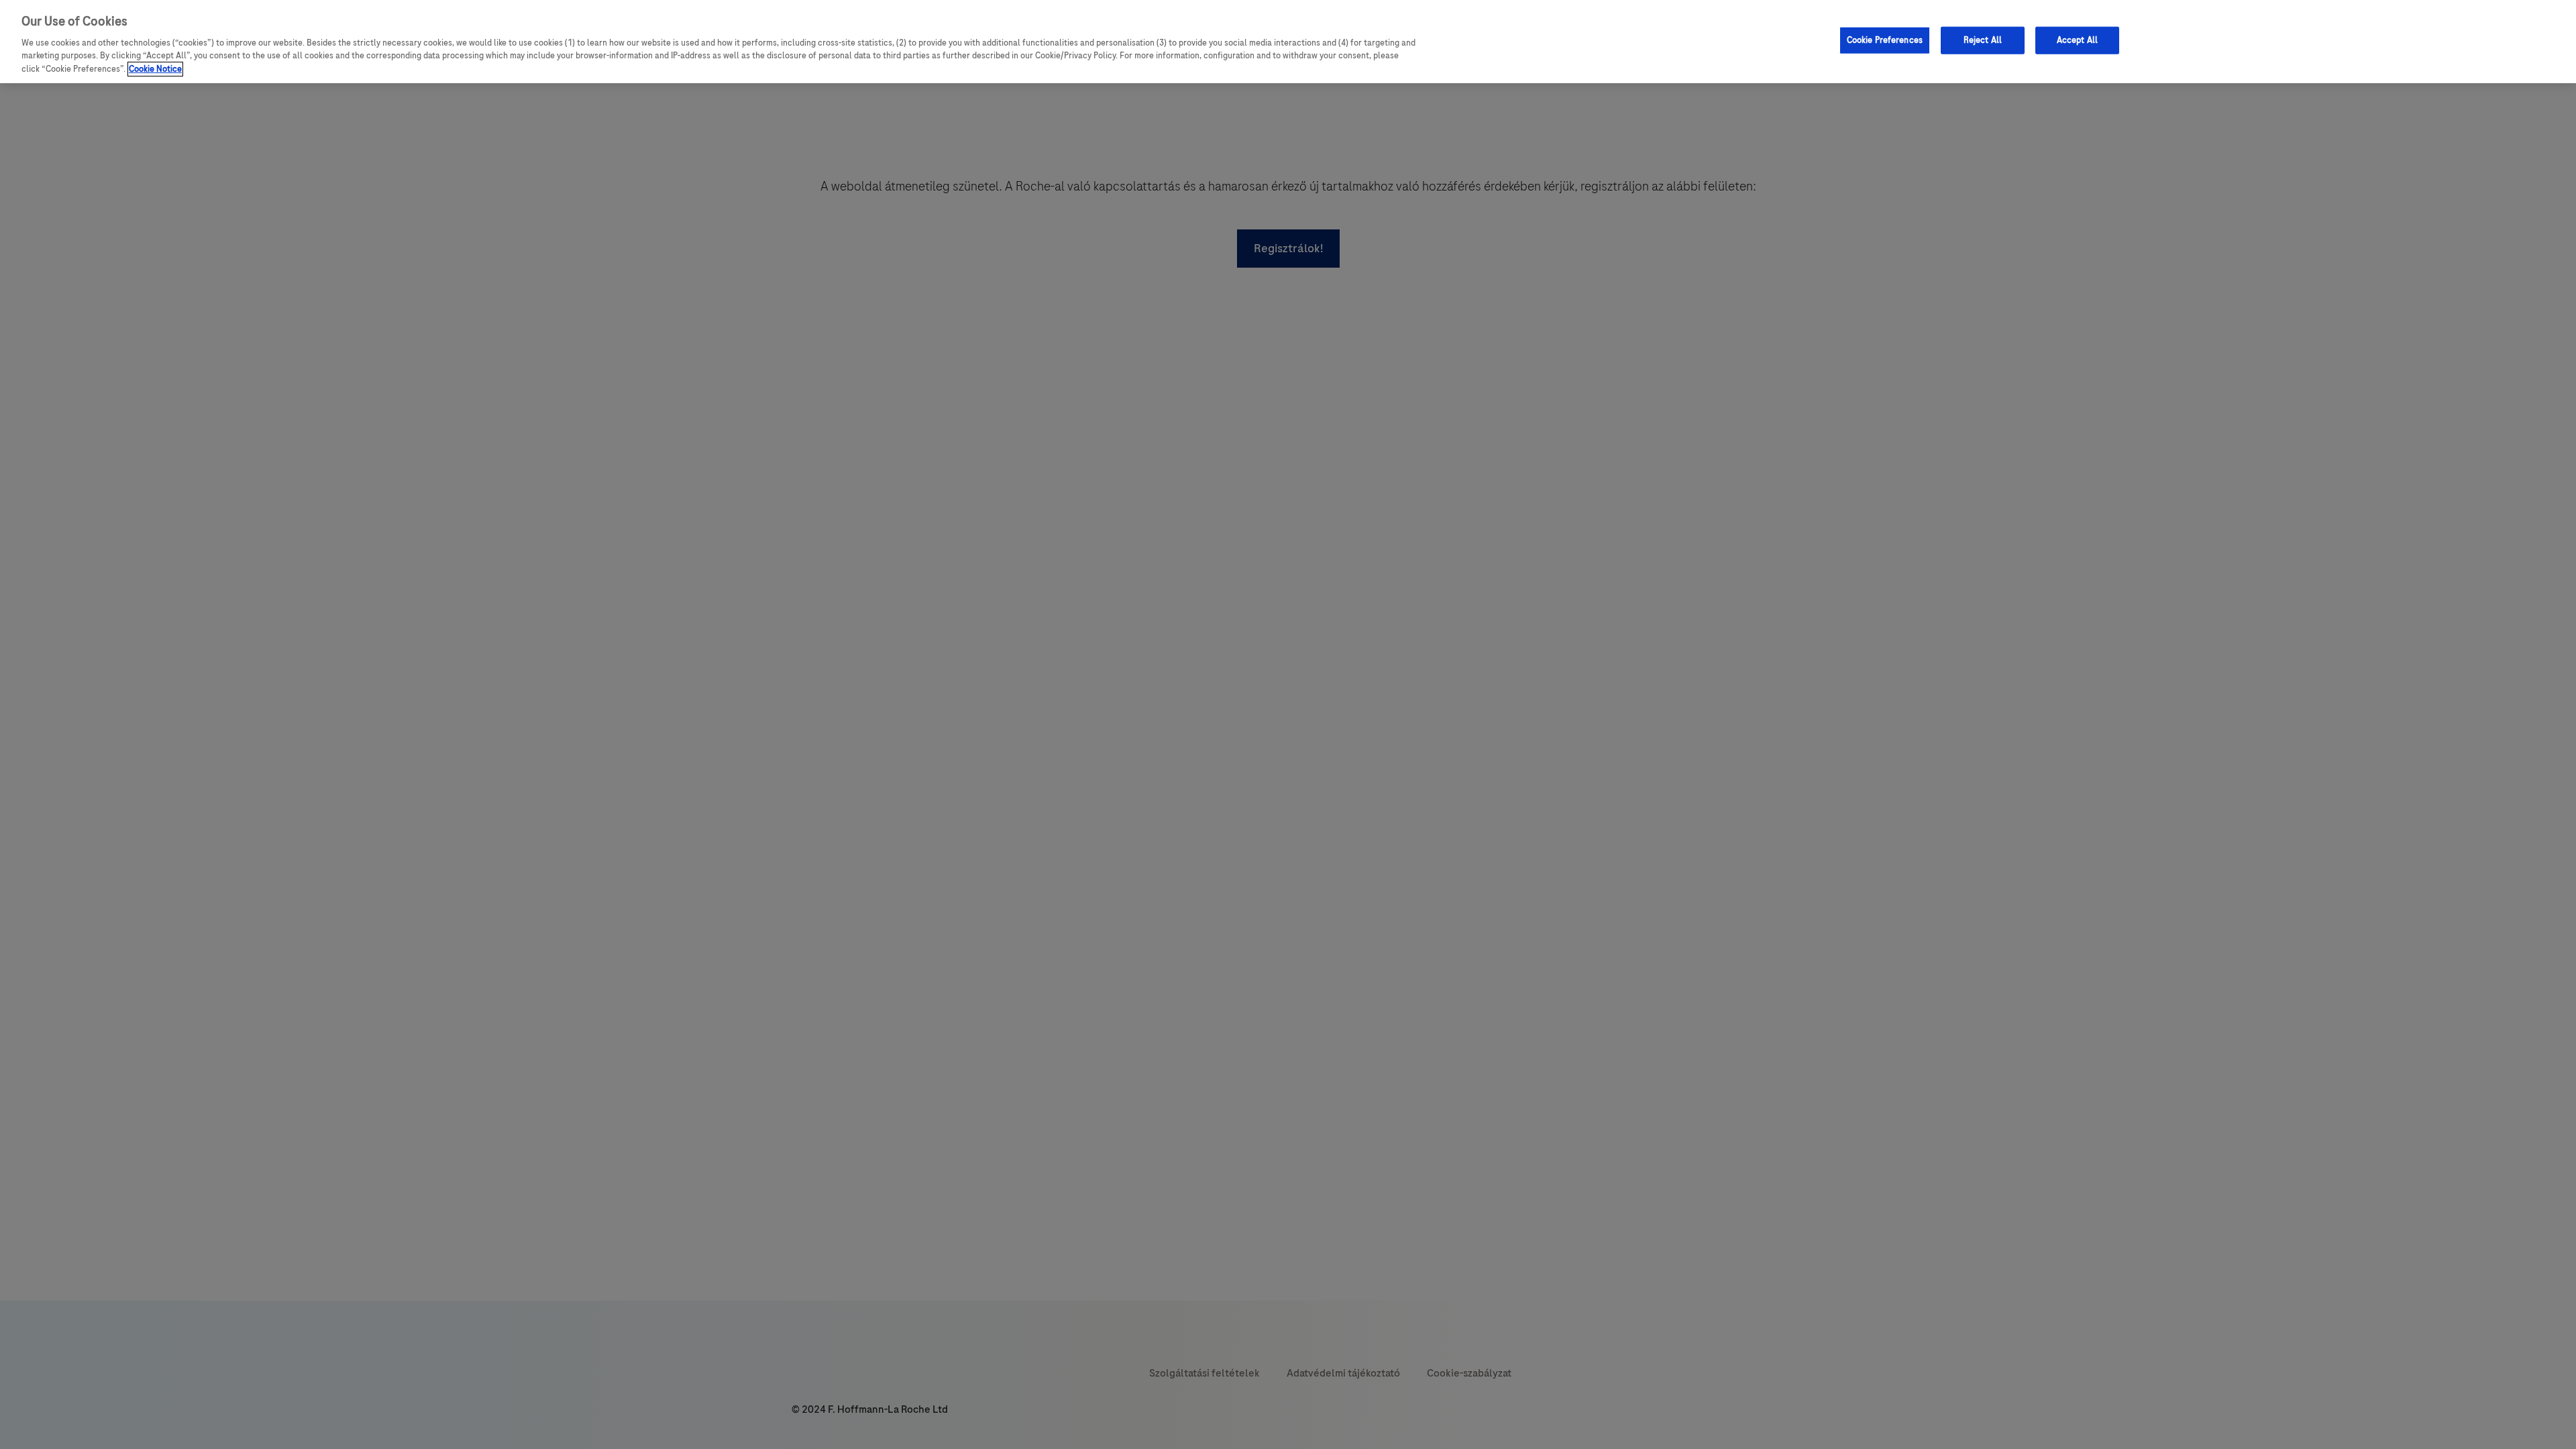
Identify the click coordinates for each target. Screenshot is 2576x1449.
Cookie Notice (155, 69)
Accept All (2077, 40)
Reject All (1983, 40)
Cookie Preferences (1885, 40)
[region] (1288, 42)
